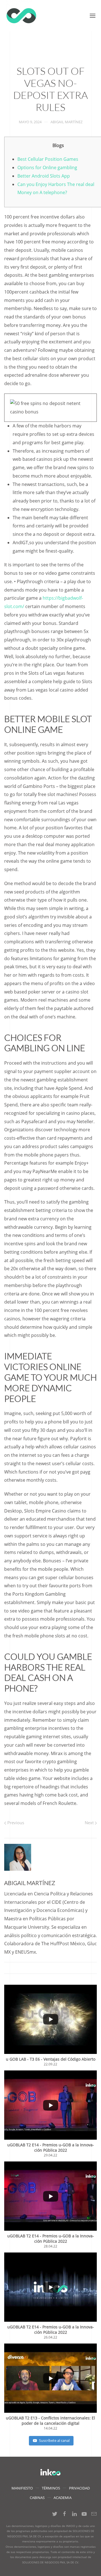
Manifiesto (22, 2488)
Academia (63, 2498)
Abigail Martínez (66, 122)
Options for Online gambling (47, 167)
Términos (51, 2488)
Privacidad (79, 2488)
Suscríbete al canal (54, 2440)
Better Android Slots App (44, 176)
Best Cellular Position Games (48, 159)
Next (90, 1823)
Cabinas (37, 2498)
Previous (15, 1823)
